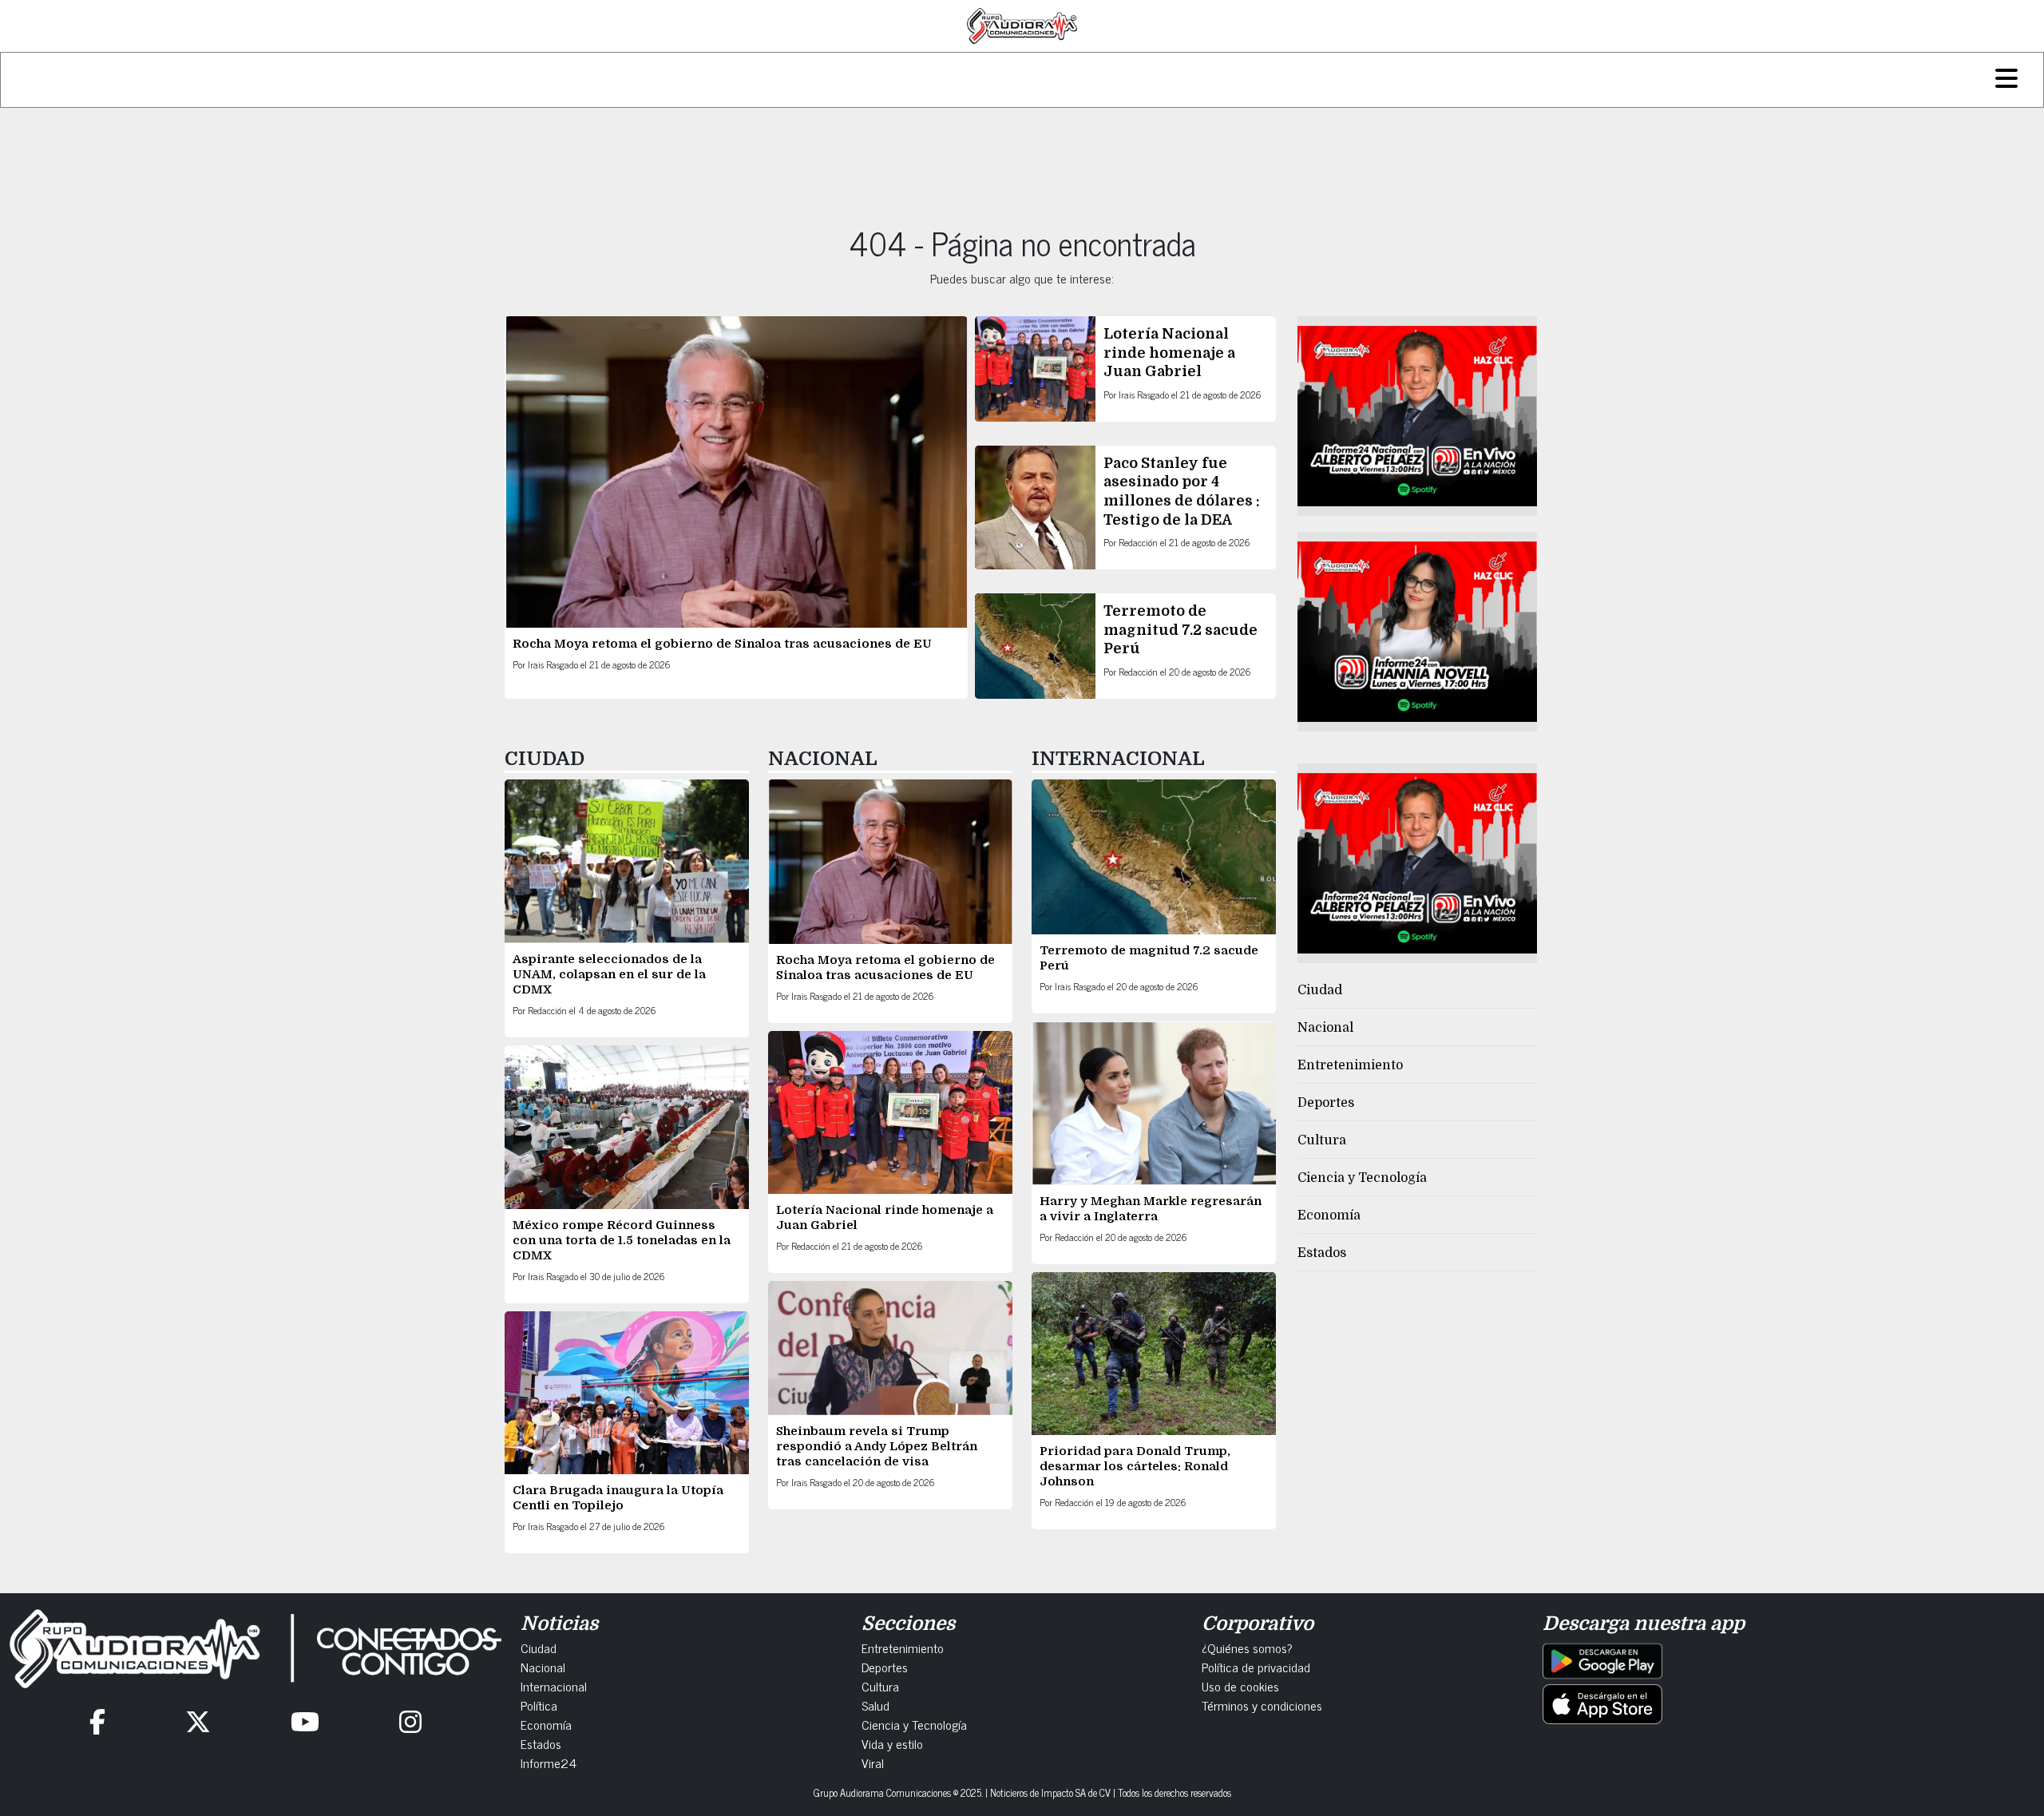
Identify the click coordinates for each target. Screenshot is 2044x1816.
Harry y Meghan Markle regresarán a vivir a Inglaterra (1151, 1209)
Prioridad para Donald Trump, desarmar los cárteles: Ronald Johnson (1135, 1466)
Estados (1322, 1253)
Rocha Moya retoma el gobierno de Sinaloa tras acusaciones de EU (722, 644)
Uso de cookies (1240, 1686)
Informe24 (549, 1762)
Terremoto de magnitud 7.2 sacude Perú (1180, 630)
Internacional (554, 1686)
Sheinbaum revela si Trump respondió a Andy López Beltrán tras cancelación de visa (877, 1446)
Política (539, 1705)
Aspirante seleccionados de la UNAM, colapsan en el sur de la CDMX (609, 974)
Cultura (1322, 1140)
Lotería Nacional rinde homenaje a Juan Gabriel (1169, 353)
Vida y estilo (892, 1743)
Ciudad (1320, 990)
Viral (873, 1762)
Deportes (1326, 1103)
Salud (875, 1705)
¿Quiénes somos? (1247, 1647)
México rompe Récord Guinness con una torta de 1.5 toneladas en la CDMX (622, 1240)
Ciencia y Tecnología (1362, 1178)
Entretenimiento (1350, 1065)
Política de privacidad (1256, 1667)
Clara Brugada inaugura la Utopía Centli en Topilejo (618, 1498)
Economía (1329, 1215)
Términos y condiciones (1262, 1705)
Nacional (1325, 1028)
